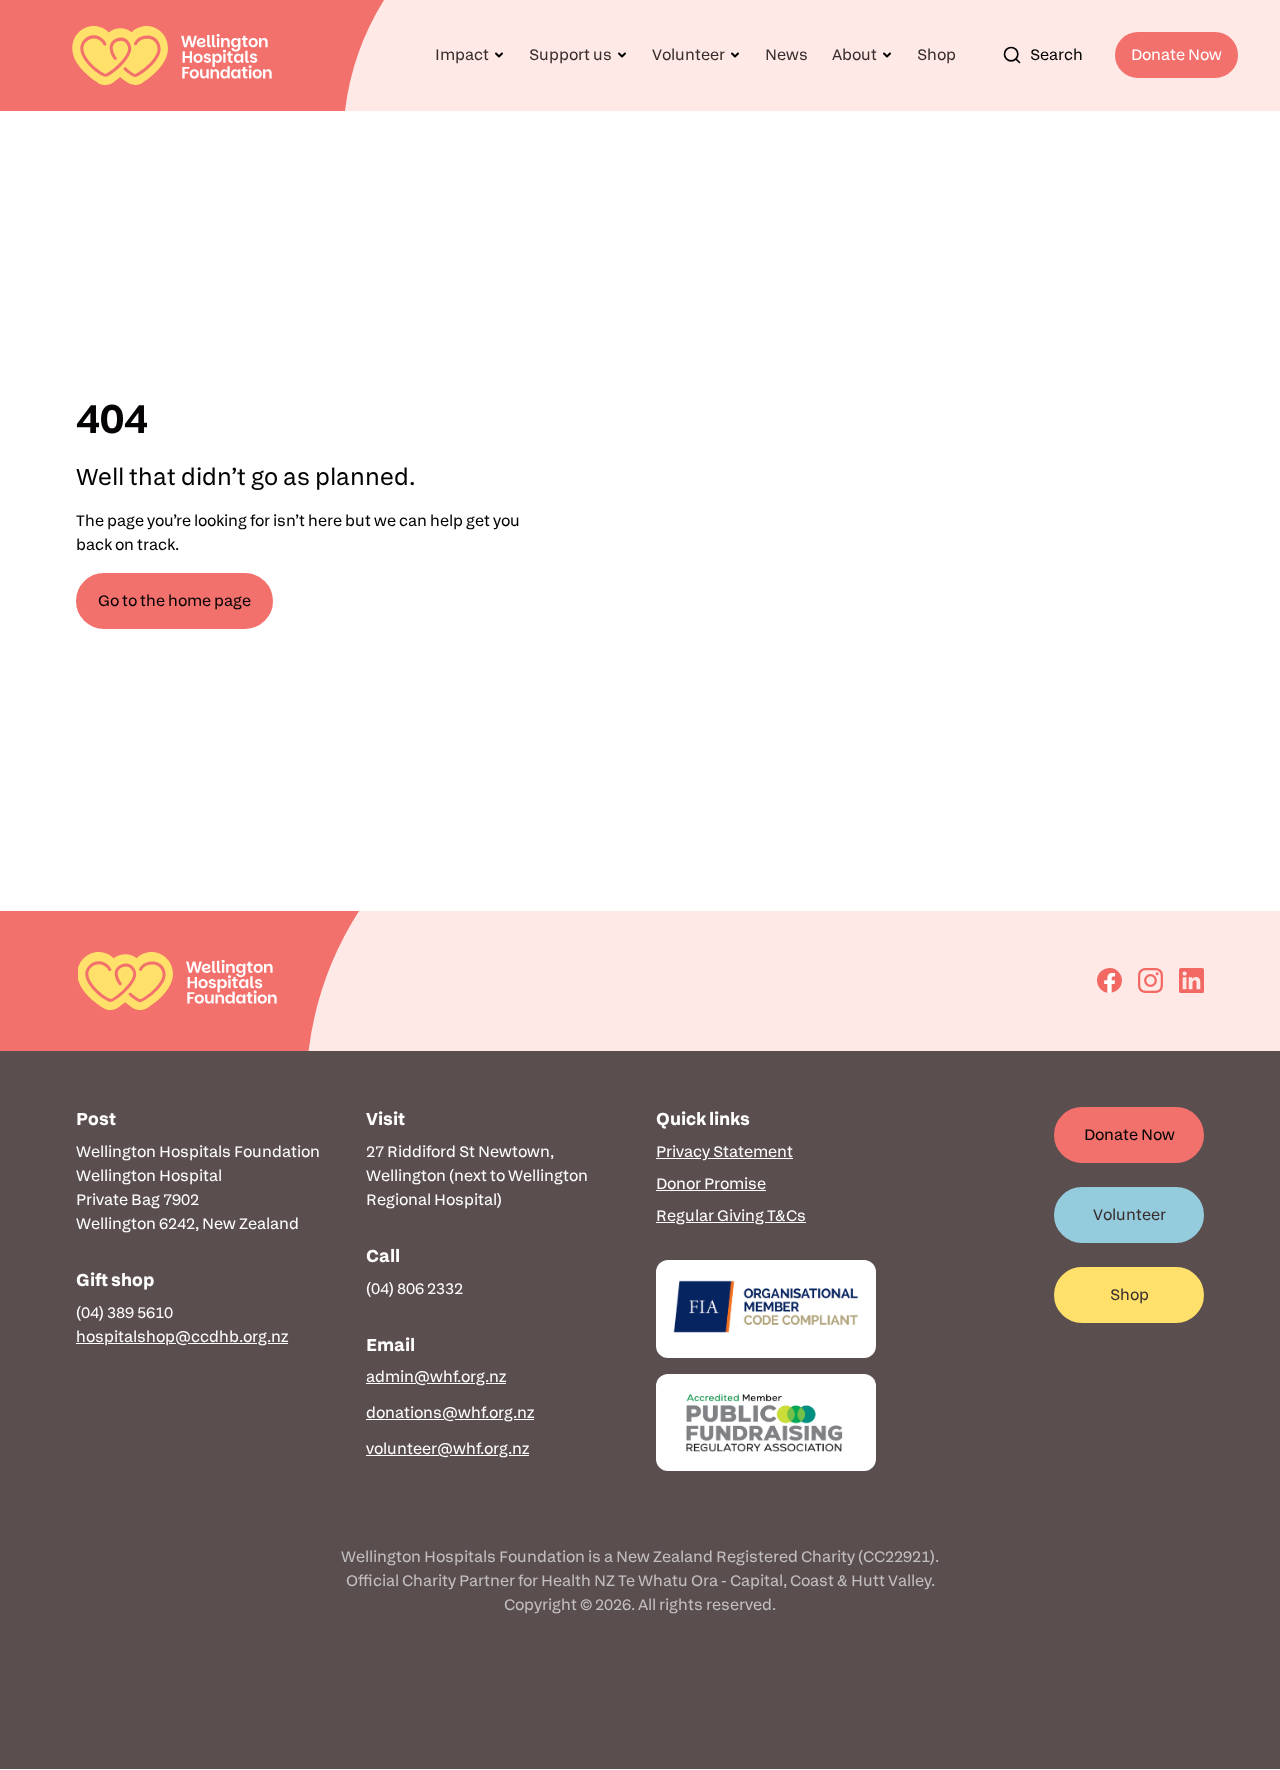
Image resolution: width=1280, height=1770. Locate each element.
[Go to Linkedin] (1191, 980)
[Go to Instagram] (1150, 980)
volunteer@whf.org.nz (447, 1448)
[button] (470, 55)
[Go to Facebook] (1109, 980)
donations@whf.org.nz (450, 1412)
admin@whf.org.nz (436, 1376)
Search (1056, 54)
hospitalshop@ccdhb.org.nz (182, 1336)
